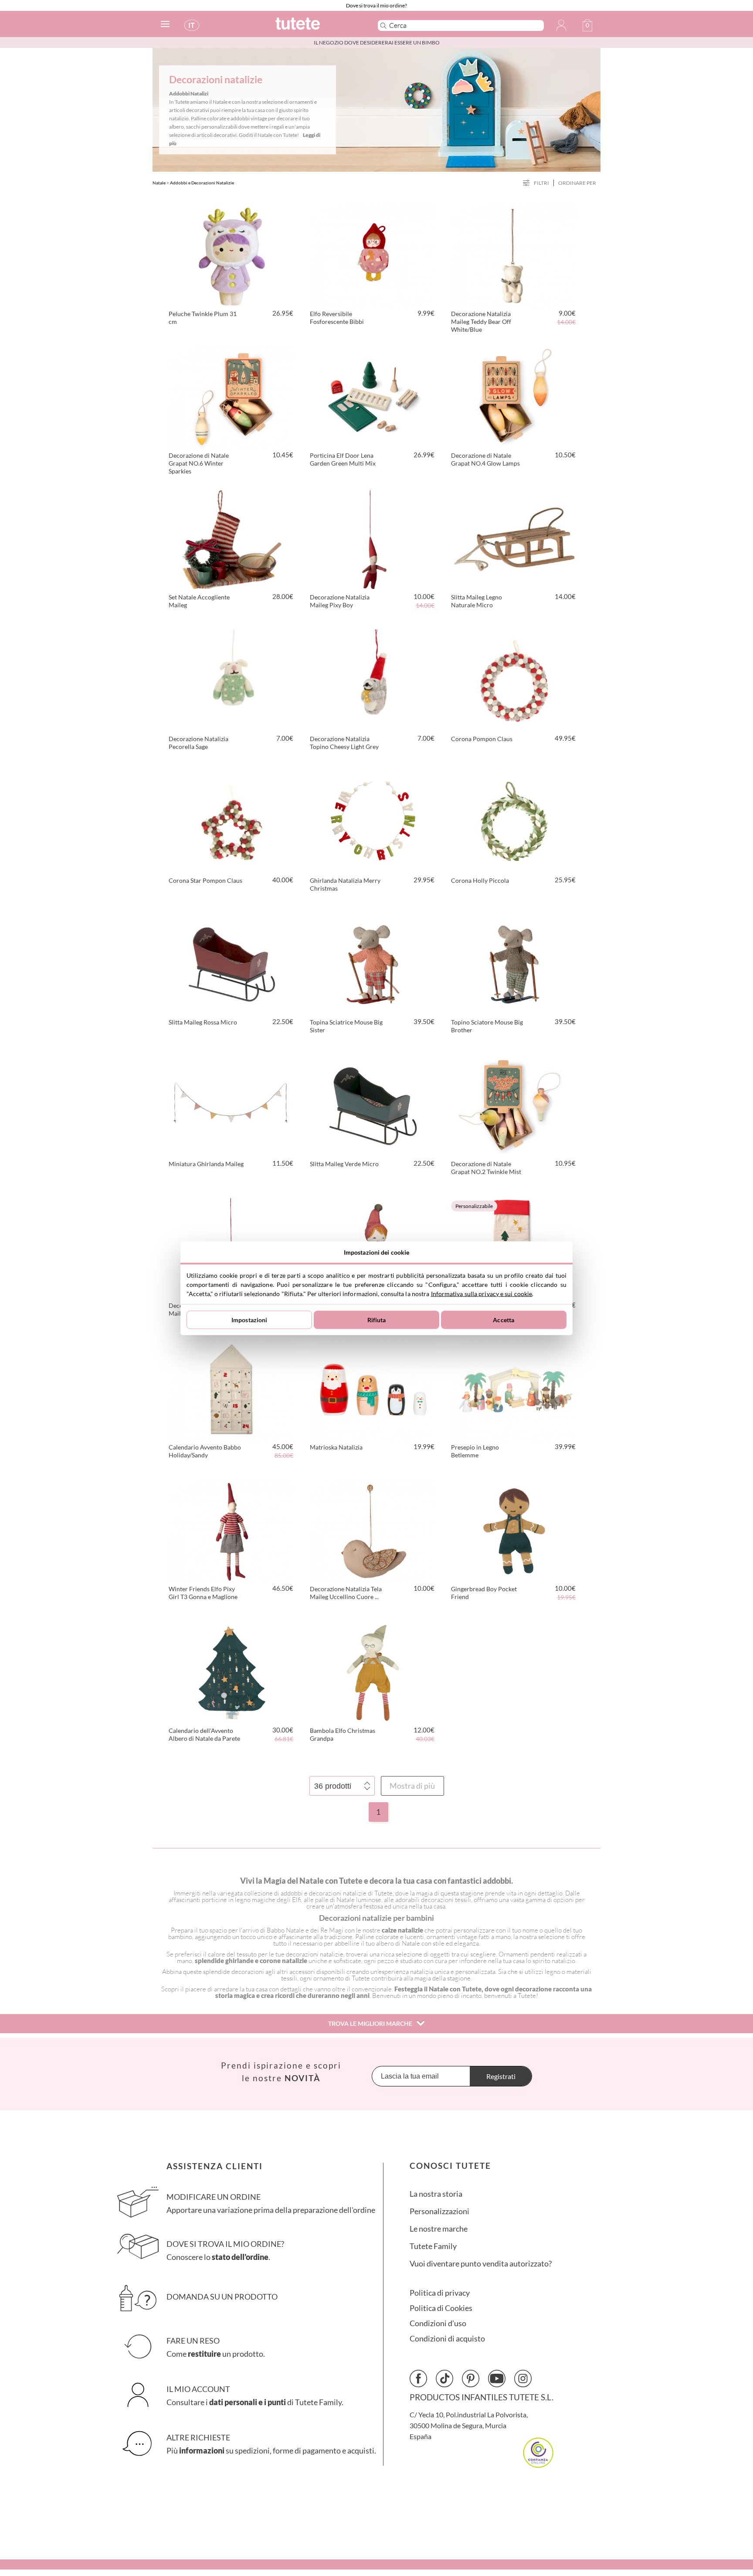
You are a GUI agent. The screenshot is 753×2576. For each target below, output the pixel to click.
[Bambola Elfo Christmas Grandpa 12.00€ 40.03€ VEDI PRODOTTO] (373, 1671)
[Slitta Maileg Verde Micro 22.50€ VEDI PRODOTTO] (373, 1105)
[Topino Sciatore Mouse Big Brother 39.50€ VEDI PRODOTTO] (514, 963)
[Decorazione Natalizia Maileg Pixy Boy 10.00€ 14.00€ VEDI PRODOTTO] (373, 538)
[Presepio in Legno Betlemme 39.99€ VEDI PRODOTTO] (514, 1388)
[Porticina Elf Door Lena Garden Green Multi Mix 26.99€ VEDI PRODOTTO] (373, 396)
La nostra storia (436, 2194)
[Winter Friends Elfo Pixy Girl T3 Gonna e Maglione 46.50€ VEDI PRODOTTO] (232, 1530)
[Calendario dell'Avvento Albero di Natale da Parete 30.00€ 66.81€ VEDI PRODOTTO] (232, 1671)
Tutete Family (433, 2246)
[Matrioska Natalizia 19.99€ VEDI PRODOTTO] (373, 1388)
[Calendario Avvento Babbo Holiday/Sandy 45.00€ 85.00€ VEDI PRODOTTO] (232, 1388)
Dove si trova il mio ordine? (376, 5)
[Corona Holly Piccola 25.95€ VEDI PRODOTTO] (514, 821)
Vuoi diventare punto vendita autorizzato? (481, 2264)
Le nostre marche (439, 2229)
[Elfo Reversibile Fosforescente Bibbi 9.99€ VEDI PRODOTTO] (373, 255)
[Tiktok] (444, 2379)
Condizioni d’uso (438, 2323)
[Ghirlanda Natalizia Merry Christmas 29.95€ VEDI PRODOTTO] (373, 821)
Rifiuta (377, 1320)
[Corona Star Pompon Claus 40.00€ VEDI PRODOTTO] (232, 821)
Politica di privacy (440, 2293)
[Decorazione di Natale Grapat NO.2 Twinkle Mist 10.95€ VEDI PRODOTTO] (514, 1105)
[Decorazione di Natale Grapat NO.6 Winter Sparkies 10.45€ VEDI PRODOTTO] (232, 396)
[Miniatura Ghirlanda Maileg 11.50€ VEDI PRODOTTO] (232, 1105)
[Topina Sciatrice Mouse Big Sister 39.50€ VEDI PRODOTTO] (373, 963)
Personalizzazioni (439, 2211)
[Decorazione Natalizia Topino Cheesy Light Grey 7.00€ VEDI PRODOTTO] (373, 680)
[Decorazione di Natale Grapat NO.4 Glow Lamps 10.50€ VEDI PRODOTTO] (514, 396)
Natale (159, 183)
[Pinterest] (471, 2379)
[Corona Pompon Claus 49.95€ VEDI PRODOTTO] (514, 680)
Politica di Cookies (441, 2308)
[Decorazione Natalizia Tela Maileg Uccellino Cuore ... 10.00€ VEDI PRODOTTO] (373, 1530)
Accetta (504, 1320)
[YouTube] (497, 2379)
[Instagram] (523, 2379)
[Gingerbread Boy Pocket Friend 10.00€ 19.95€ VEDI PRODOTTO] (514, 1530)
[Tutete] (317, 27)
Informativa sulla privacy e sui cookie (482, 1293)
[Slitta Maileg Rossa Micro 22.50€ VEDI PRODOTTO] (232, 963)
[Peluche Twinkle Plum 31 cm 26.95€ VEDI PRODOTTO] (232, 255)
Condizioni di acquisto (447, 2339)
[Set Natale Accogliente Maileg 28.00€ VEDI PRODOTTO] (232, 538)
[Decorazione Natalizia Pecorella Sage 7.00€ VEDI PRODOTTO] (232, 680)
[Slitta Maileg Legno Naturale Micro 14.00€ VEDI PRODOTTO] (514, 538)
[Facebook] (418, 2379)
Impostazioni (249, 1320)
